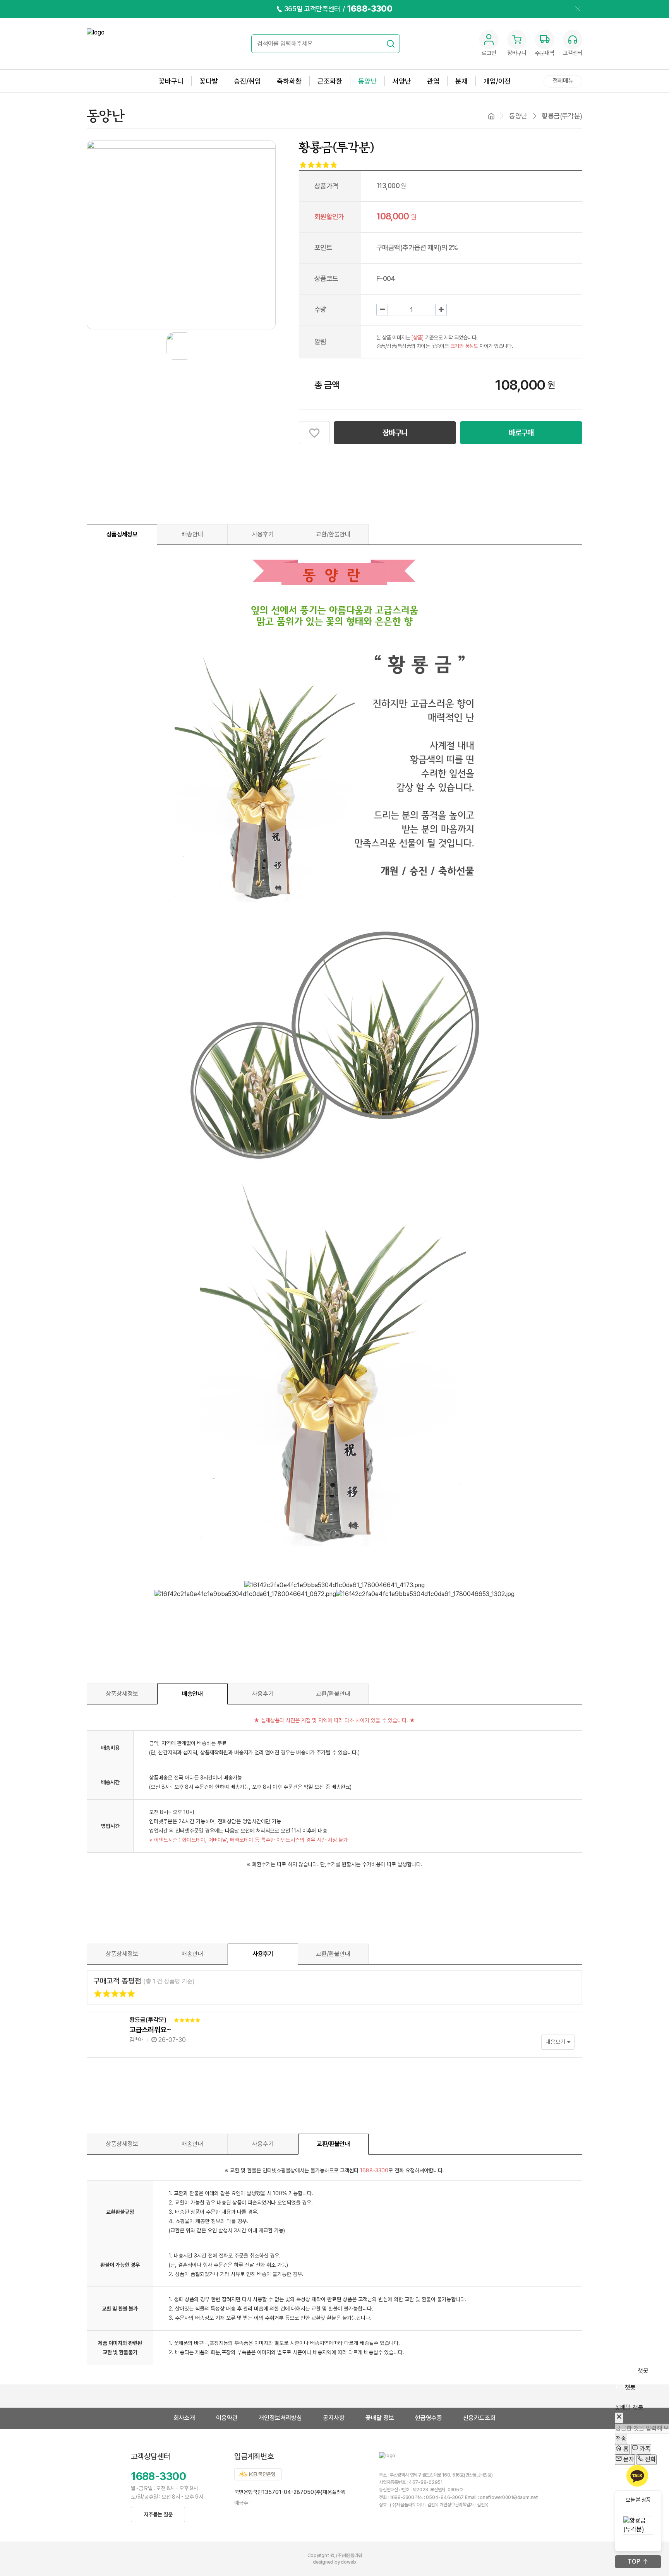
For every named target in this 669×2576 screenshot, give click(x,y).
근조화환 (330, 81)
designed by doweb (334, 2562)
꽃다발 (209, 81)
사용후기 (263, 534)
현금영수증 (429, 2418)
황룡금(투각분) (148, 2020)
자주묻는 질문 (158, 2514)
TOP (634, 2561)
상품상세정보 (122, 534)
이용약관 (227, 2418)
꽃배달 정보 (380, 2418)
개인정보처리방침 (280, 2418)
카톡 (644, 2449)
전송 (621, 2438)
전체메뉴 (563, 81)
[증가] (441, 310)
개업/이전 (497, 81)
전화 (650, 2459)
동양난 (367, 81)
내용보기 (556, 2042)
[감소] (382, 310)
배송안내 (192, 534)
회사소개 (184, 2418)
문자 (628, 2459)
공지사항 (334, 2418)
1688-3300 (158, 2476)
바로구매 (521, 433)
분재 (461, 81)
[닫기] (619, 2418)
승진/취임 (247, 81)
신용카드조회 (479, 2418)
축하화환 (289, 81)
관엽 (433, 81)
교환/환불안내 (333, 534)
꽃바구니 (171, 81)
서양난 (402, 81)
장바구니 (395, 433)
